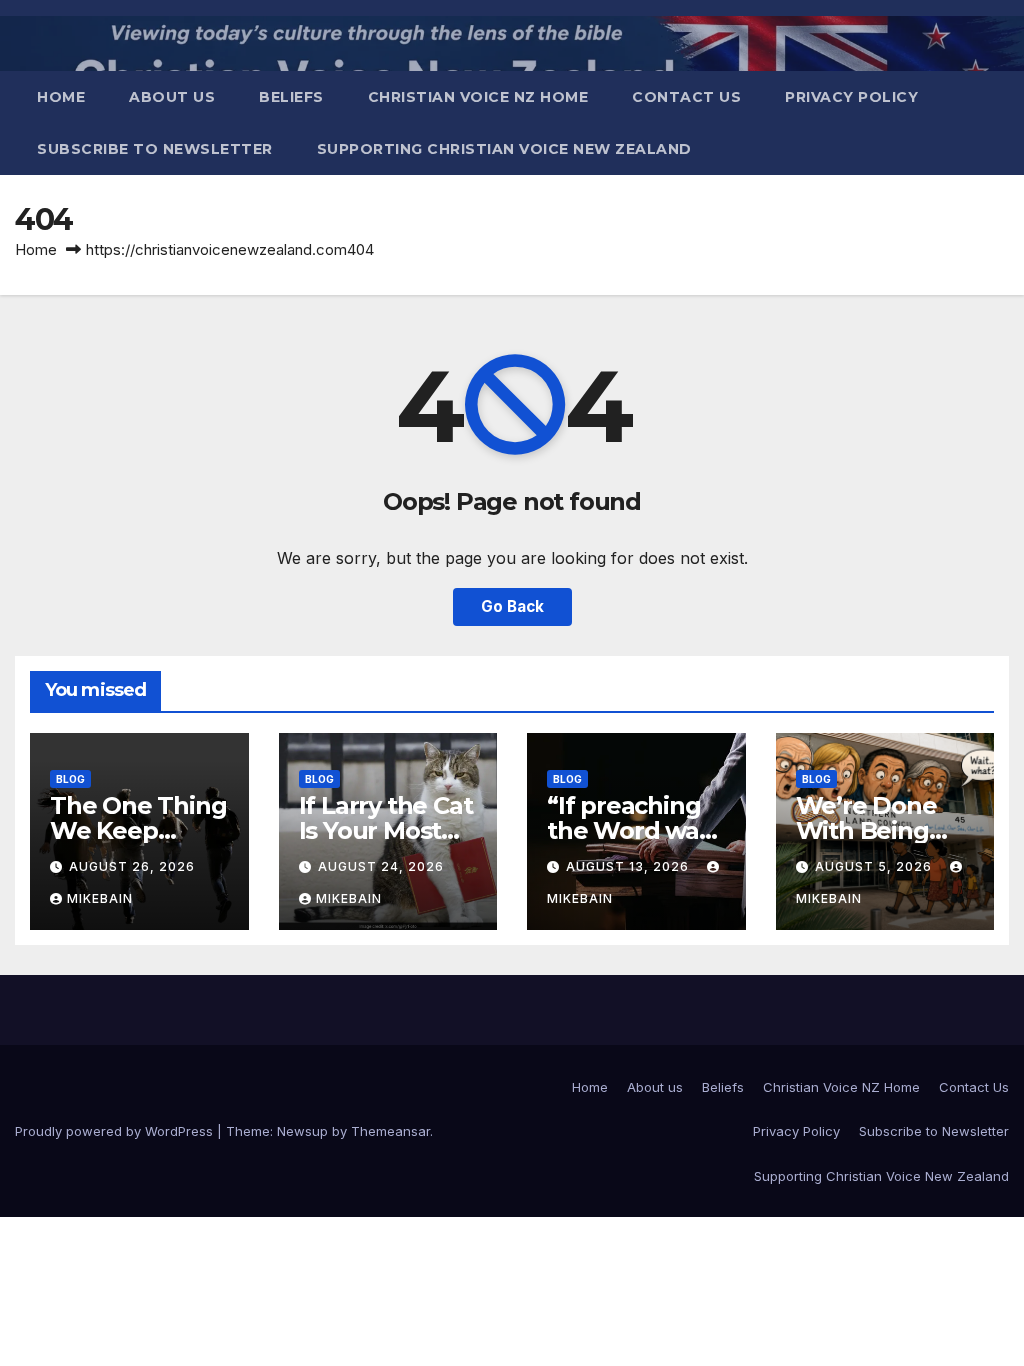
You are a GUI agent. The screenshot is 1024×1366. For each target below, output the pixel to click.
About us (172, 97)
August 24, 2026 (381, 866)
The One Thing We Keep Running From (138, 830)
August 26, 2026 (132, 866)
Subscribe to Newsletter (155, 149)
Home (61, 97)
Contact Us (686, 97)
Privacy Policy (851, 97)
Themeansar (390, 1131)
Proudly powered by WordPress (116, 1131)
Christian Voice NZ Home (478, 97)
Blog (70, 779)
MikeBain (100, 898)
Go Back (512, 606)
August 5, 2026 (875, 866)
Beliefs (291, 97)
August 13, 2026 (629, 866)
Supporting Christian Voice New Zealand (504, 149)
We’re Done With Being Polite (866, 830)
